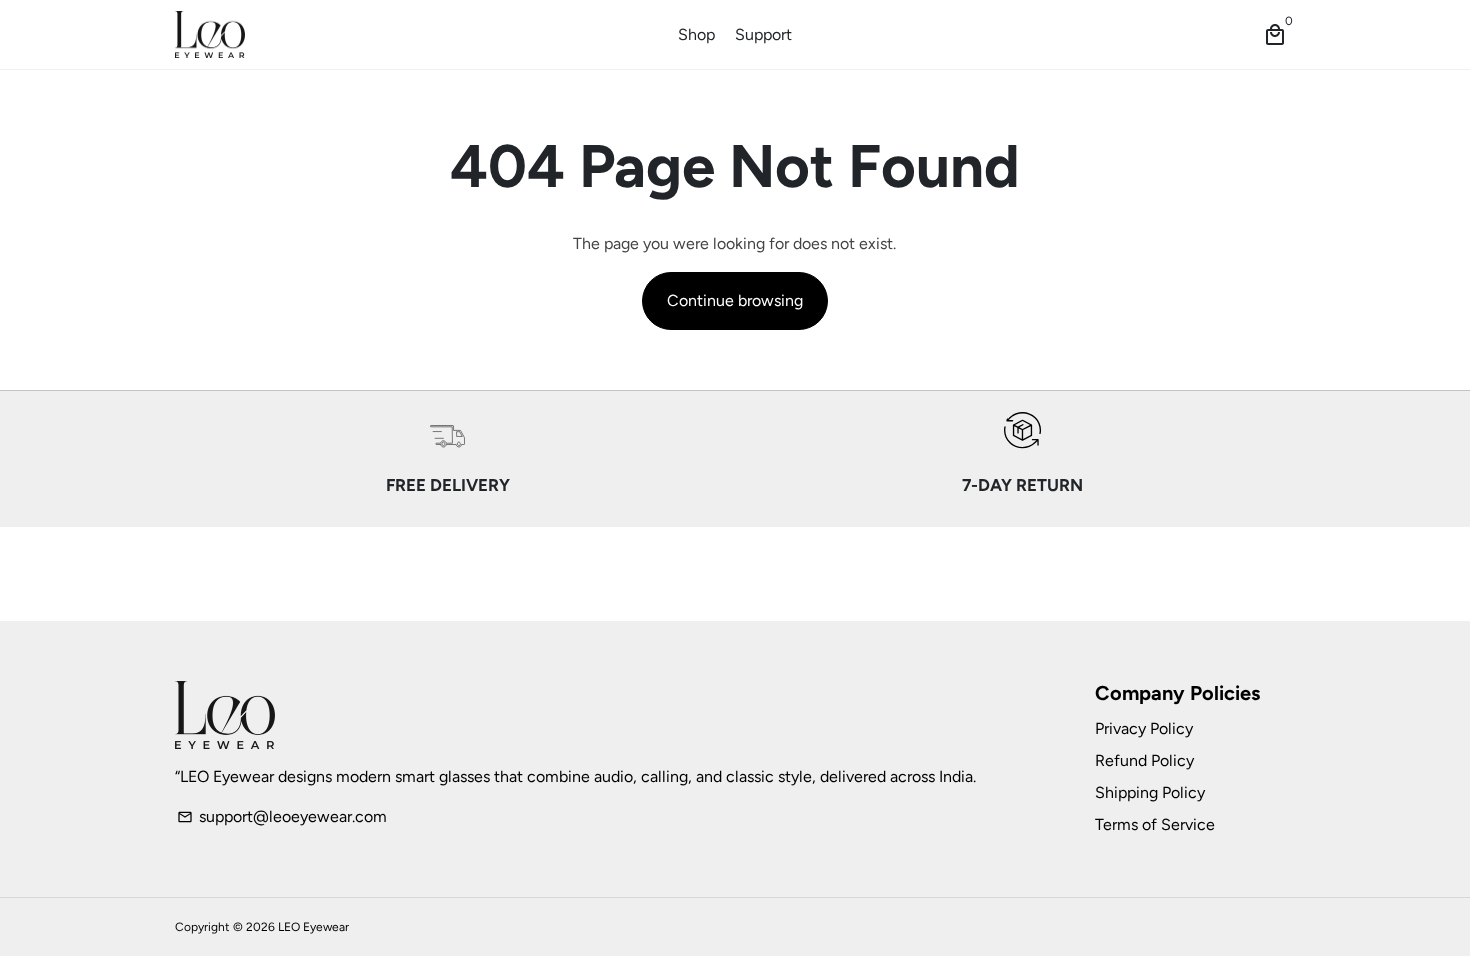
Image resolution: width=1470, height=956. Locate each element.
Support (763, 34)
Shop (696, 34)
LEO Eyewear (313, 927)
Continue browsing (735, 300)
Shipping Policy (1150, 792)
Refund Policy (1144, 760)
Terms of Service (1155, 824)
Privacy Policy (1144, 728)
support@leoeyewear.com (282, 816)
